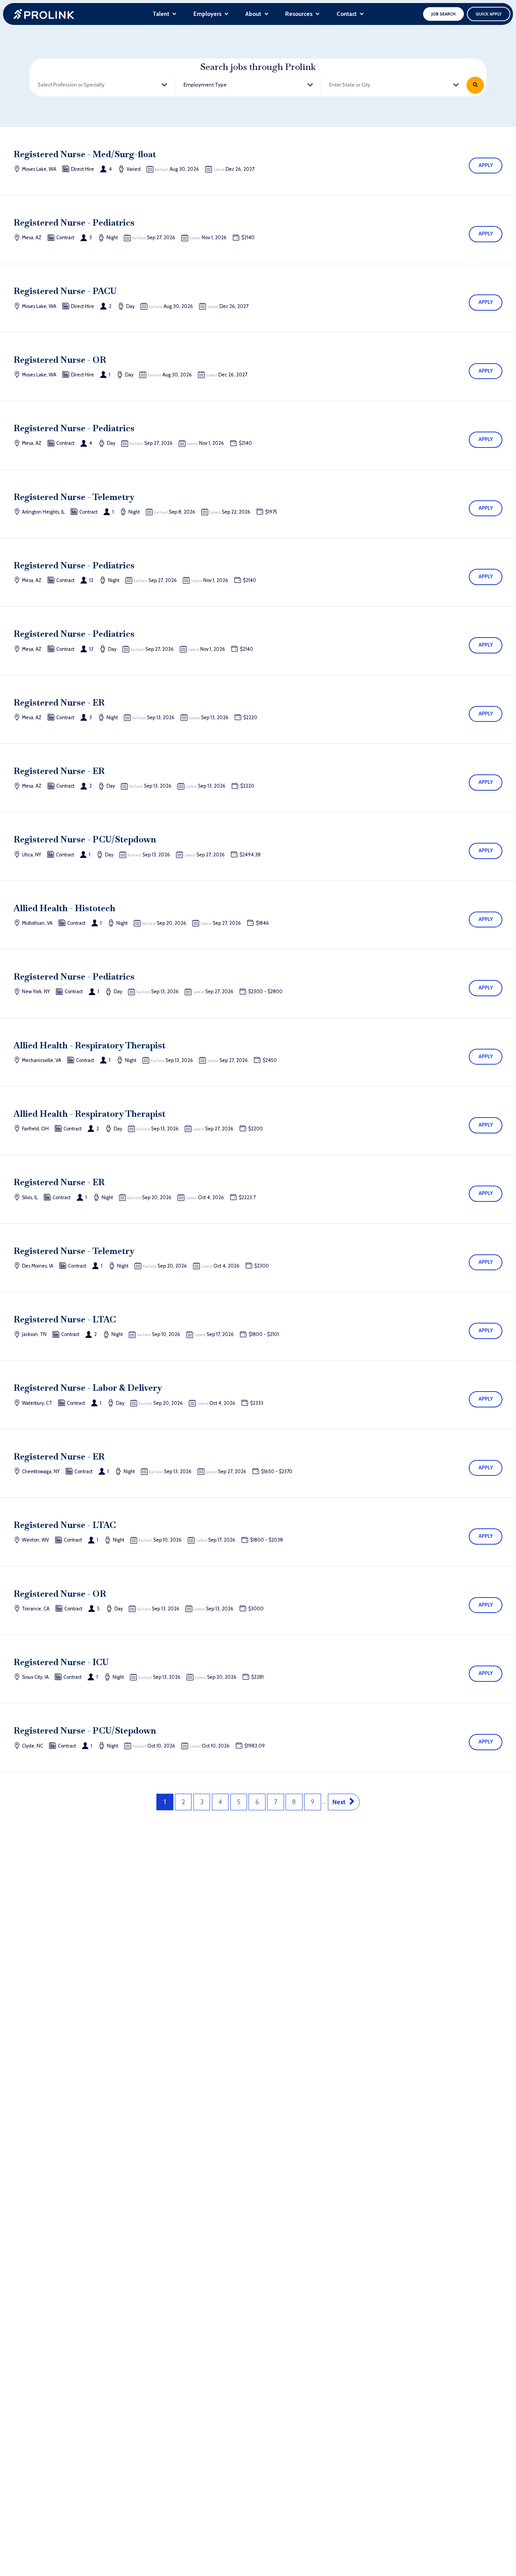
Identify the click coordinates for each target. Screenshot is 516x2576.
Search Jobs (475, 85)
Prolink (44, 14)
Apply (486, 165)
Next (339, 1802)
